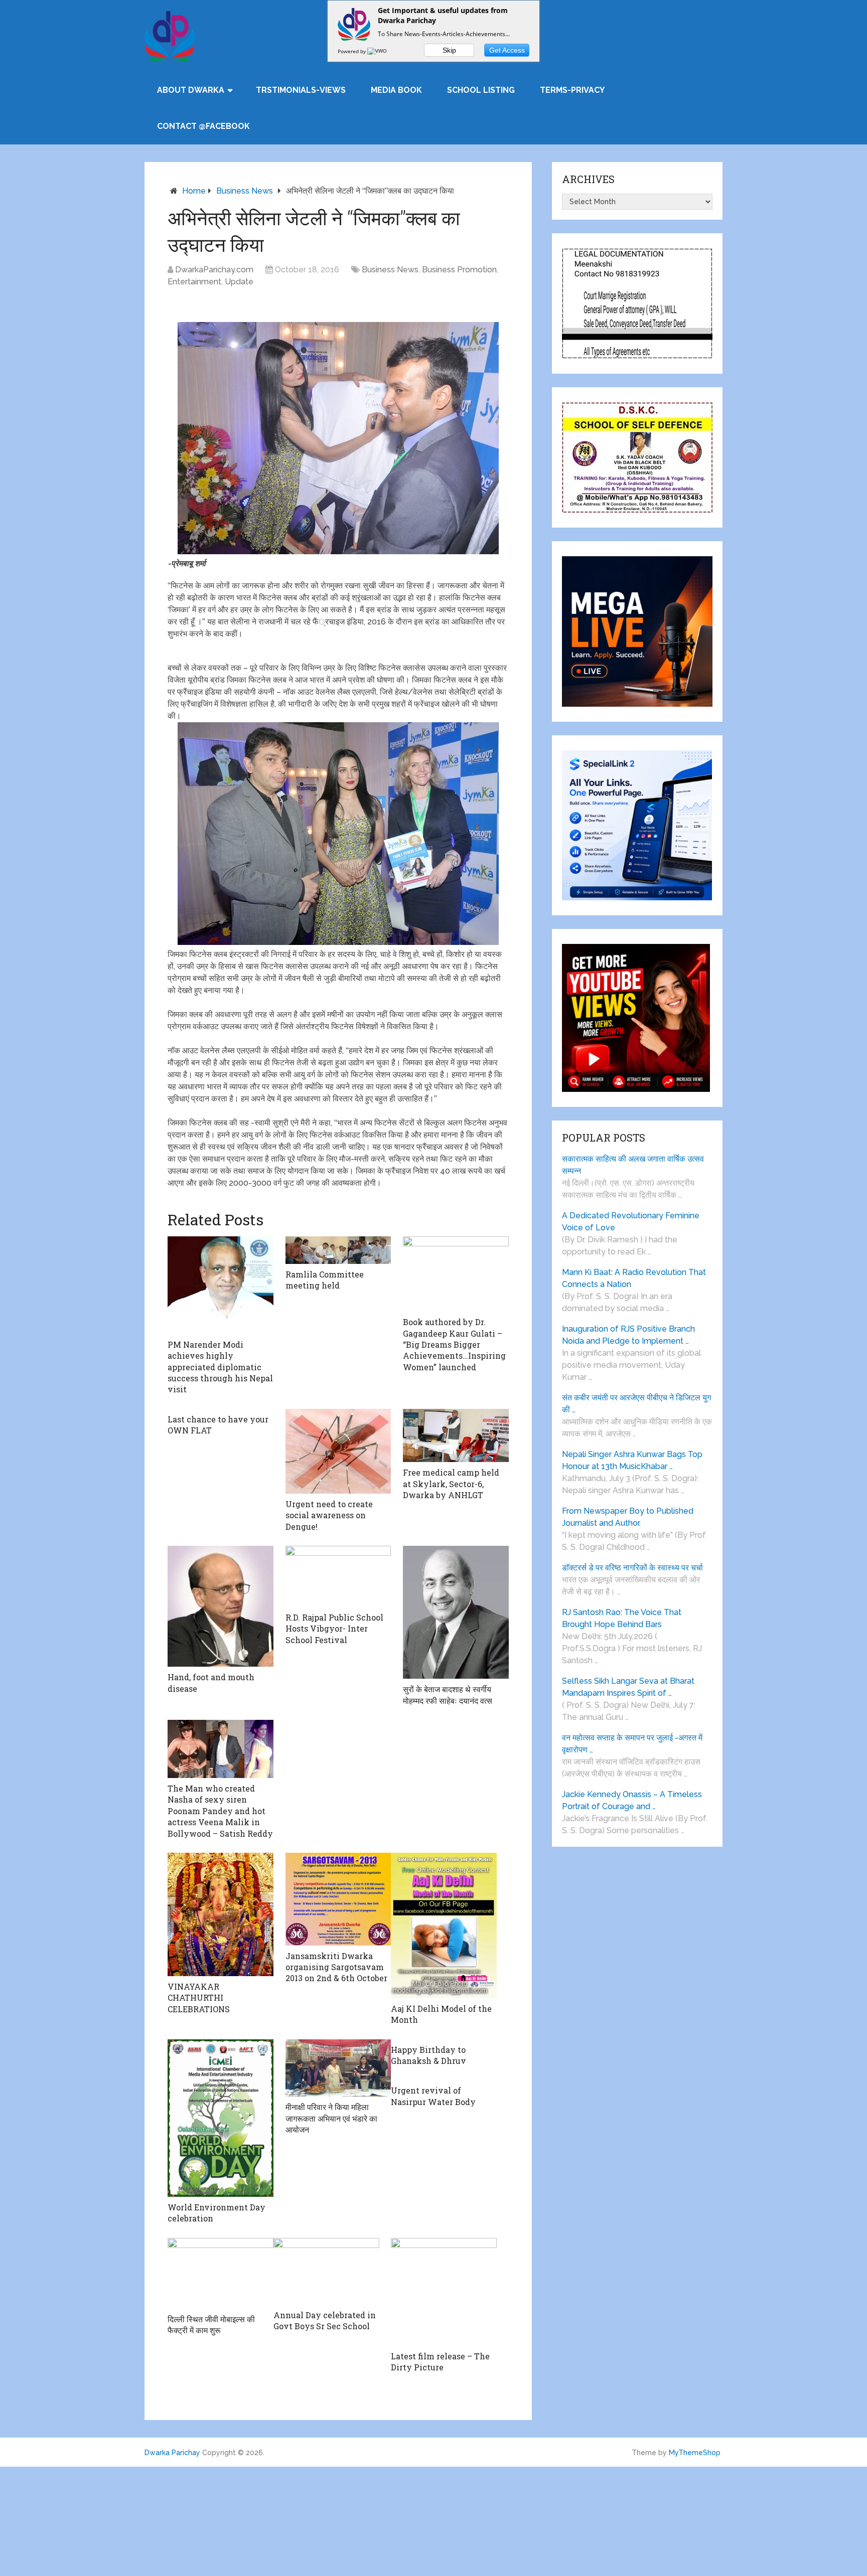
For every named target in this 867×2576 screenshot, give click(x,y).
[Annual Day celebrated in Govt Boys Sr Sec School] (326, 2271)
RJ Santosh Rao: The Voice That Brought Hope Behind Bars (622, 1618)
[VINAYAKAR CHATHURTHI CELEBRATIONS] (221, 1914)
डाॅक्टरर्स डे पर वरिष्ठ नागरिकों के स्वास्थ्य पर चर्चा (632, 1568)
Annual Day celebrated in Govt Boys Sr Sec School (325, 2320)
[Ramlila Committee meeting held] (338, 1250)
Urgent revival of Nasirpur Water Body (433, 2096)
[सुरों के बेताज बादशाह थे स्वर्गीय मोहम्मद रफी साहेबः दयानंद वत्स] (456, 1612)
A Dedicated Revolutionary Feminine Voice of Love (631, 1222)
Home (194, 191)
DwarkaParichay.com (214, 270)
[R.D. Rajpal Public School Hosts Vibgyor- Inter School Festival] (338, 1576)
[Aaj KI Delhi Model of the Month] (444, 1925)
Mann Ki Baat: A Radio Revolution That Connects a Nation (634, 1278)
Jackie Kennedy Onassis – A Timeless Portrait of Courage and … (632, 1800)
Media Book (396, 90)
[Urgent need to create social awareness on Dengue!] (338, 1451)
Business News (245, 191)
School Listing (481, 90)
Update (239, 282)
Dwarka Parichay (172, 2453)
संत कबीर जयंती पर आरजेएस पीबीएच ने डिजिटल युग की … (636, 1404)
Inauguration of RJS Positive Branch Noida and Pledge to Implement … (628, 1335)
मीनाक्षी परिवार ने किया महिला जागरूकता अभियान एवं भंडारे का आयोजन (331, 2118)
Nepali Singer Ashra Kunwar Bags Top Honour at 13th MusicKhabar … (632, 1460)
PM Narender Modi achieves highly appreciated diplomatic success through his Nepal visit (220, 1367)
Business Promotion (459, 270)
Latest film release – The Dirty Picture (440, 2362)
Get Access (507, 50)
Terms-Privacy (572, 90)
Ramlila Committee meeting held (325, 1280)
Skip (449, 50)
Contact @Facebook (203, 126)
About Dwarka (191, 90)
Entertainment (194, 282)
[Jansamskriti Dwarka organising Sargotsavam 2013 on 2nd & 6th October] (338, 1899)
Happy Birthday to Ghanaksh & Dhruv (428, 2055)
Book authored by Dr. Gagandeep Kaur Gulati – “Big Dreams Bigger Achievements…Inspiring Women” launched (454, 1344)
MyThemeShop (695, 2453)
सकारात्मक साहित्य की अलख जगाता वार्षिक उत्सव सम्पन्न (633, 1165)
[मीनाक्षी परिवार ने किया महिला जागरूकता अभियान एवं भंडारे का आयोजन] (338, 2068)
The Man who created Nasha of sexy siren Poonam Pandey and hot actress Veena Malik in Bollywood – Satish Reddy (220, 1811)
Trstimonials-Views (301, 90)
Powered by (352, 51)
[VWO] (378, 51)
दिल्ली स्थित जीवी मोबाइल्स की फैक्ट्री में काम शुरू (211, 2324)
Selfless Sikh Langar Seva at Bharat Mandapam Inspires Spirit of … (628, 1687)
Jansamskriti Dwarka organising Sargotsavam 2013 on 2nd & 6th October (336, 1967)
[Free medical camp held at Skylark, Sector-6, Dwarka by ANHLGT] (456, 1436)
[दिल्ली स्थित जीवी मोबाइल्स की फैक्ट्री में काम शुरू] (221, 2273)
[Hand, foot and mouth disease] (221, 1606)
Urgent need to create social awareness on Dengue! (329, 1515)
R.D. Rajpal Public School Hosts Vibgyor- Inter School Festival (334, 1629)
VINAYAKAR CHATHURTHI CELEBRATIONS (199, 1998)
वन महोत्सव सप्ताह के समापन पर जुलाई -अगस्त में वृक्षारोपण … (632, 1744)
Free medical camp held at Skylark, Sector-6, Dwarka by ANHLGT (451, 1484)
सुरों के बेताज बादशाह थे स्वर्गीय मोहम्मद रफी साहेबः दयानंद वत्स (448, 1695)
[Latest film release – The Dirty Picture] (444, 2292)
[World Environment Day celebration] (221, 2118)
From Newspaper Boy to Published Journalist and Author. (628, 1517)
